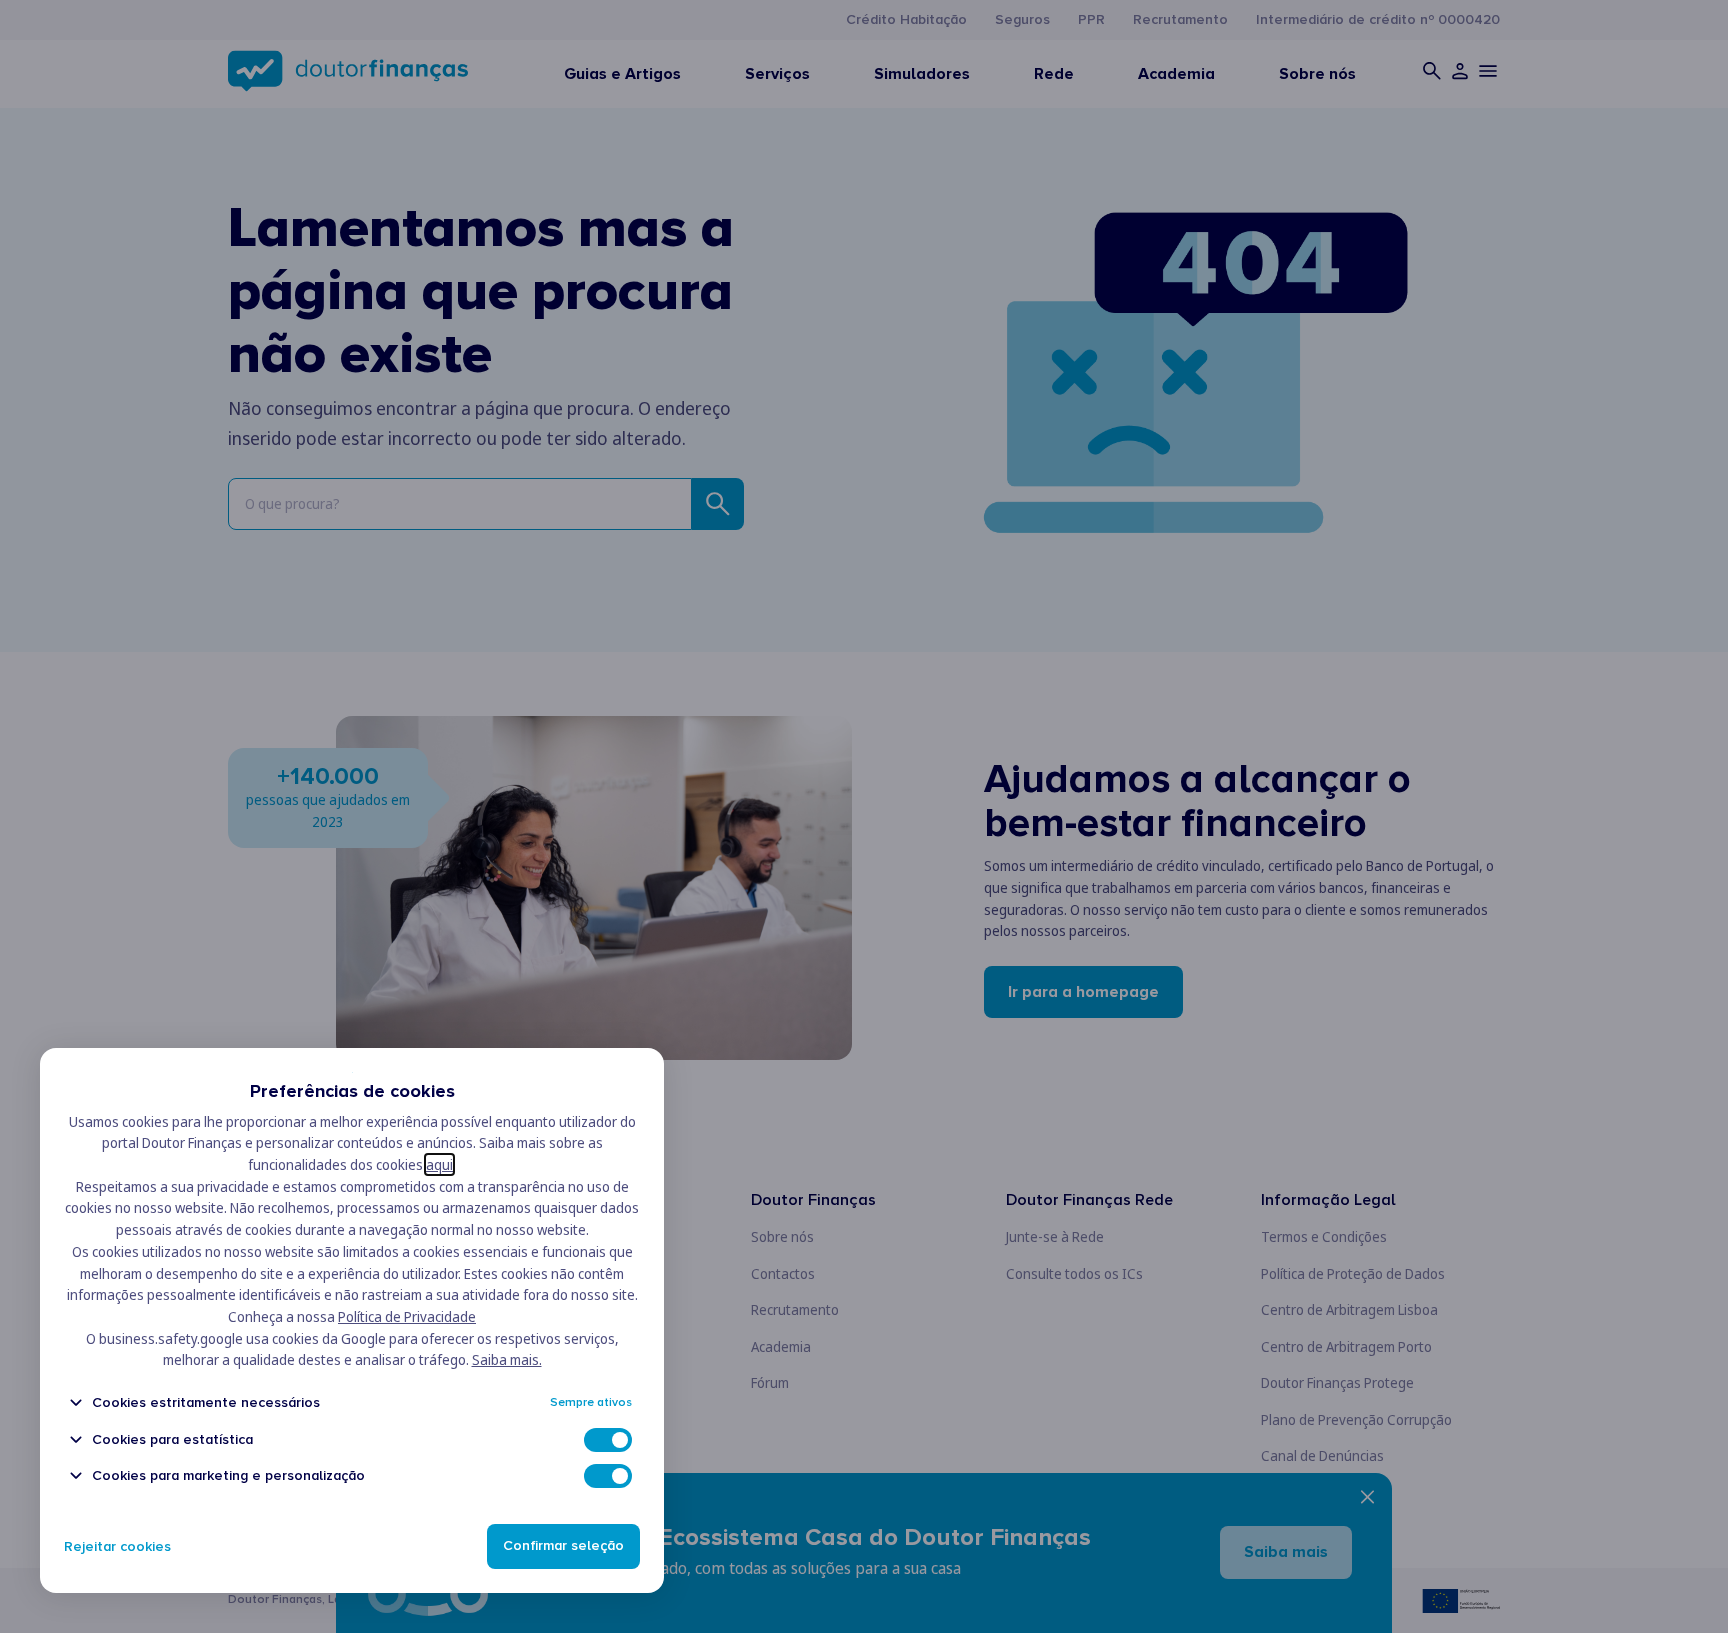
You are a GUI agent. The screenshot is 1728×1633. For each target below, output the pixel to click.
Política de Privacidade (407, 1316)
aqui (439, 1164)
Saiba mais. (507, 1359)
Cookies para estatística (172, 1439)
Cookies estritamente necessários (206, 1402)
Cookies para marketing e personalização (228, 1475)
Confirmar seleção (563, 1546)
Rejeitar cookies (117, 1546)
